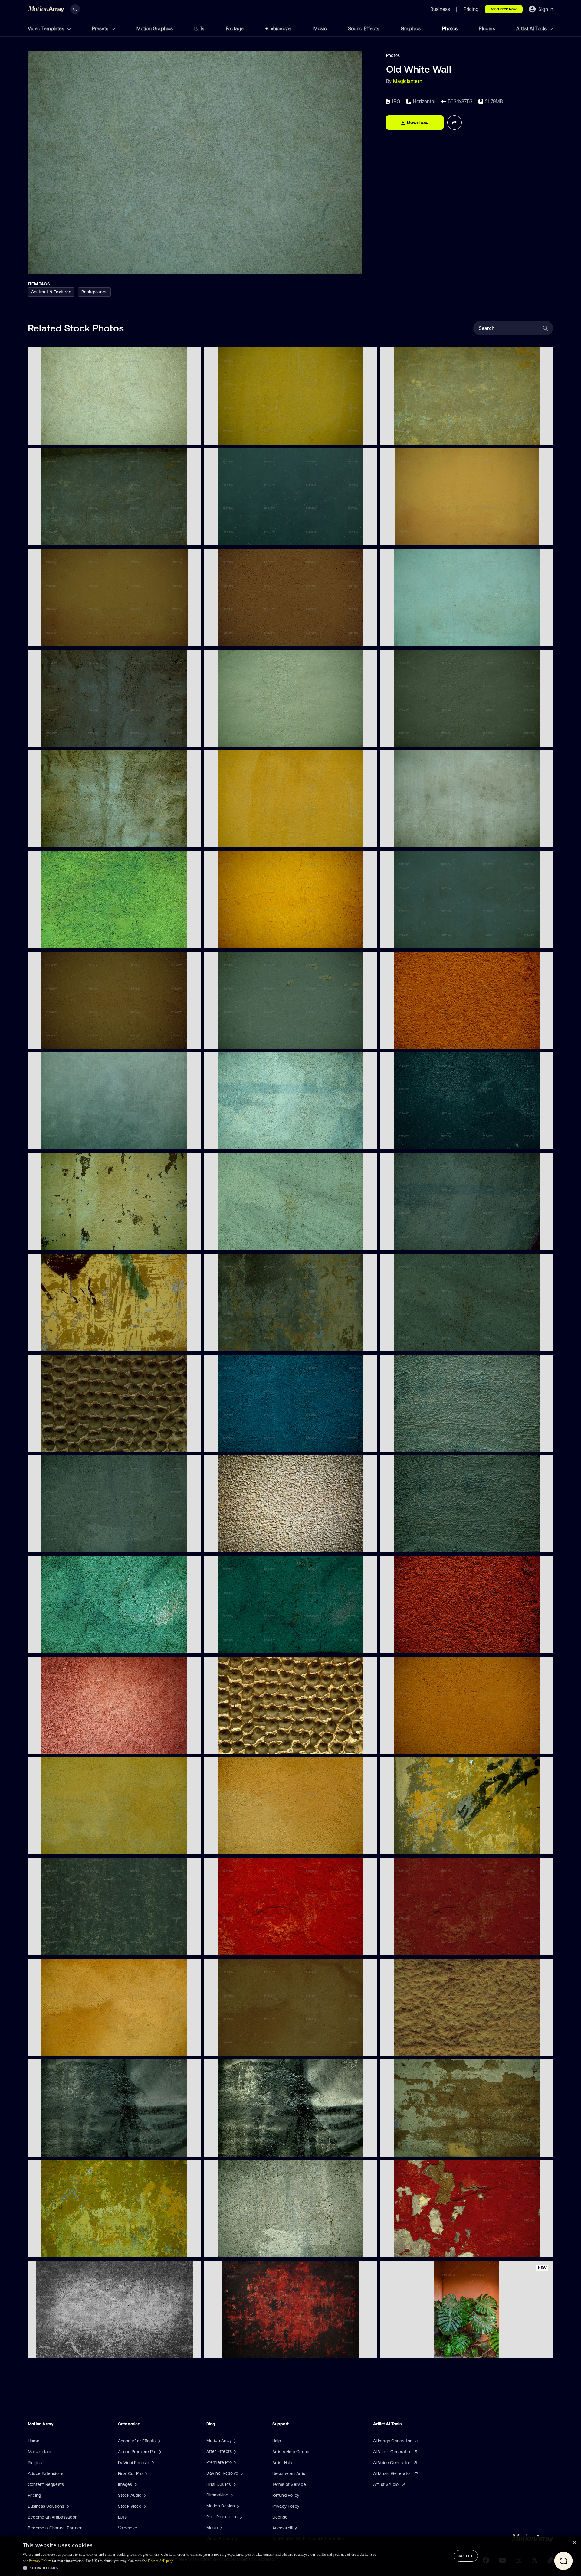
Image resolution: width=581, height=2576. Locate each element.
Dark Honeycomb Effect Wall (61, 1443)
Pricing (34, 2495)
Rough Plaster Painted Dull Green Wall (423, 1544)
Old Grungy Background (56, 1040)
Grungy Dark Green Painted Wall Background (77, 537)
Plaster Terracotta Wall (56, 1745)
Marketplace (40, 2452)
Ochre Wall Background (56, 2047)
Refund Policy (286, 2495)
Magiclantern (408, 81)
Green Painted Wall (404, 436)
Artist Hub (282, 2463)
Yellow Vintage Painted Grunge (416, 537)
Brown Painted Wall (228, 1846)
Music (320, 28)
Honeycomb (221, 1745)
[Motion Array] (234, 2441)
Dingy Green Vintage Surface (414, 1342)
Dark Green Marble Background (64, 1947)
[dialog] (290, 2556)
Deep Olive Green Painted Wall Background (252, 436)
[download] (191, 436)
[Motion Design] (237, 2506)
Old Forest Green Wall (231, 738)
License (280, 2517)
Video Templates (47, 28)
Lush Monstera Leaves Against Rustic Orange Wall (435, 2349)
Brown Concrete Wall (406, 1040)
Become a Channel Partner (55, 2528)
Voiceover (281, 28)
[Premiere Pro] (234, 2462)
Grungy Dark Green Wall (57, 738)
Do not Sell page (161, 2561)
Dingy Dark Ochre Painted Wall (63, 1846)
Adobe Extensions (46, 2473)
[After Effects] (234, 2451)
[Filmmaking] (231, 2495)
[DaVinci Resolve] (241, 2473)
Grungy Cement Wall (53, 2249)
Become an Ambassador (52, 2517)
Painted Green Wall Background (64, 940)
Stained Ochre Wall (228, 2047)
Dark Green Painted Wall (57, 1141)
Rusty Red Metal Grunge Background (246, 2349)
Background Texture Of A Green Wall (422, 1141)
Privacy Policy (286, 2506)
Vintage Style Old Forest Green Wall (421, 738)
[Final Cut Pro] (234, 2484)
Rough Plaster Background (412, 2047)
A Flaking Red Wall (404, 2249)
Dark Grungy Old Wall (54, 2148)
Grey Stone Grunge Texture (60, 2349)
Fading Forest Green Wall (410, 1242)
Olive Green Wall (226, 839)
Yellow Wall (396, 1745)
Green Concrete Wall (406, 637)
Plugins (487, 28)
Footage (235, 28)
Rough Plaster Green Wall (411, 1443)
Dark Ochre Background (57, 637)
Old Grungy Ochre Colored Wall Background (253, 940)
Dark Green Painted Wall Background (246, 537)
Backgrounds (94, 292)
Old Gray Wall (223, 2249)
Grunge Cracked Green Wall (61, 1645)
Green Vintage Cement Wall (237, 1242)
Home (34, 2441)
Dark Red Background (407, 1645)
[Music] (221, 2528)
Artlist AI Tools (532, 28)
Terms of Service (289, 2484)
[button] (199, 2568)
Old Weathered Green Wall (59, 1544)
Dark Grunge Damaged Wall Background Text (78, 1342)
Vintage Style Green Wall (234, 1141)
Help (277, 2441)
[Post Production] (240, 2517)
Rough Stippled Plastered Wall (239, 1544)
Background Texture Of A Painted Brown (249, 637)
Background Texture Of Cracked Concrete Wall (256, 1342)
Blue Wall (218, 1443)
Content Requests (46, 2484)
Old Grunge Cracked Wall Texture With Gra (428, 1846)
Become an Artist (290, 2473)
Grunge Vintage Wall (406, 839)
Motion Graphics (155, 28)
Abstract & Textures (51, 292)
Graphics (411, 28)
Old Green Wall (48, 436)
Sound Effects (364, 28)
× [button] (574, 2543)
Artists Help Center (291, 2452)
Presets (101, 28)
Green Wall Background (233, 1040)
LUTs (199, 28)
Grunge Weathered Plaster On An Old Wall (427, 2148)
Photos (450, 28)
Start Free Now (504, 9)
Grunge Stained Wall (53, 1242)
